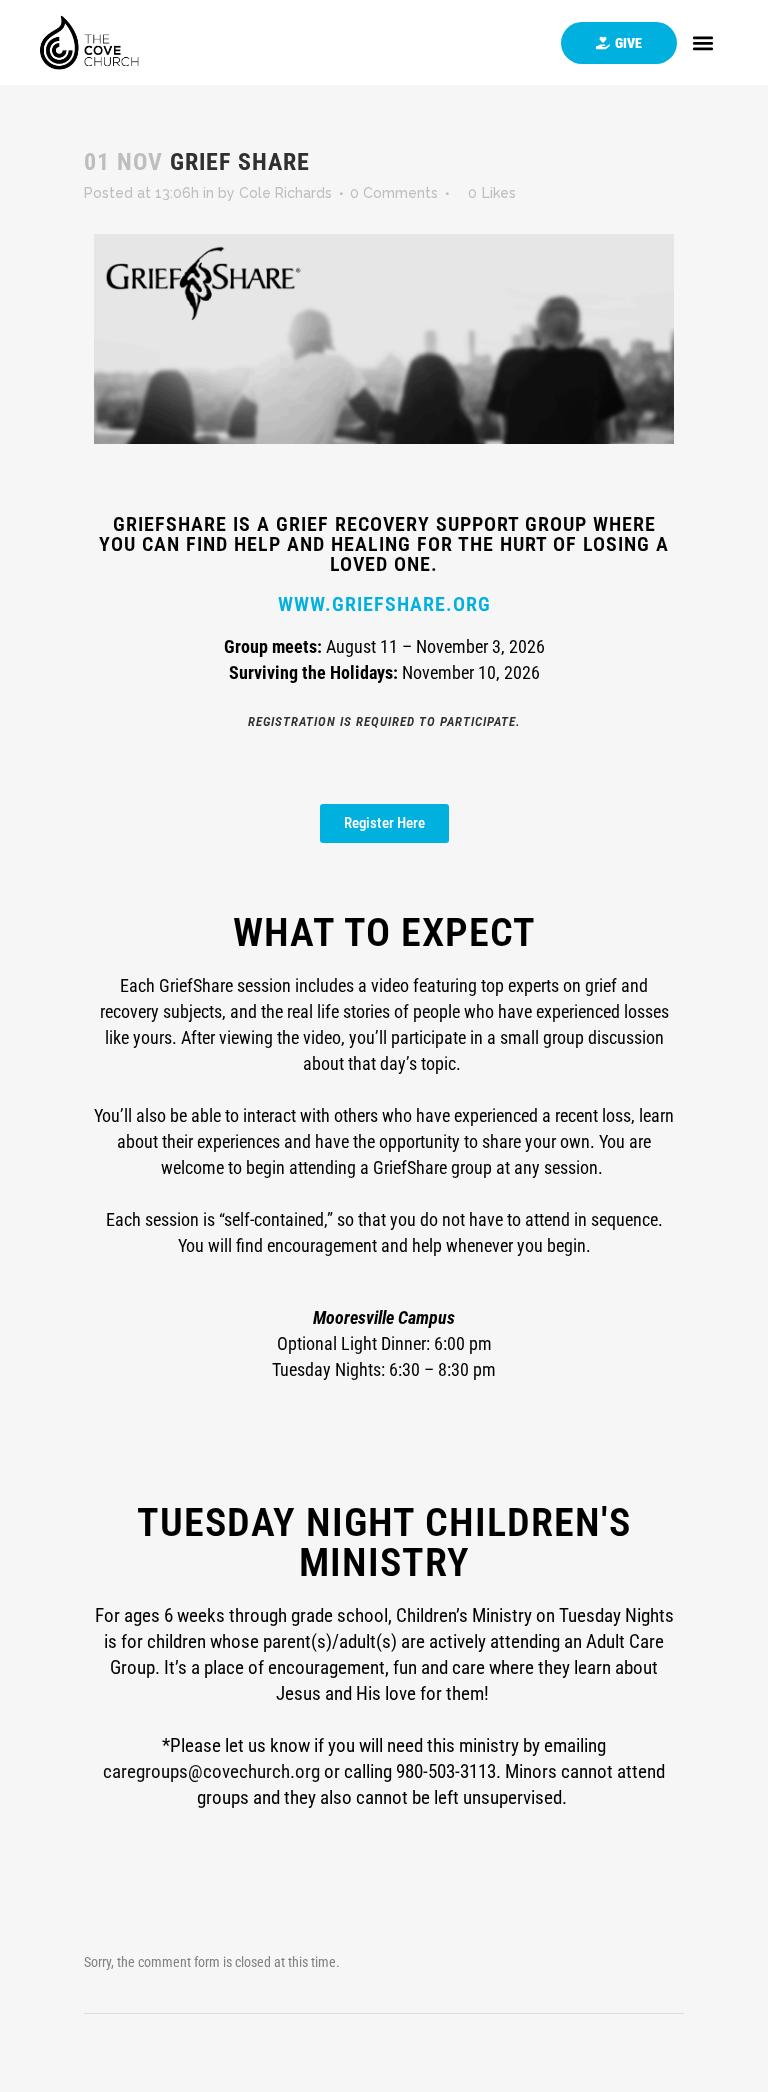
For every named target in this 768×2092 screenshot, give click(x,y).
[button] (703, 42)
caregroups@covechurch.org (211, 1771)
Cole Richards (285, 193)
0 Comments (394, 193)
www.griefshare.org (384, 604)
